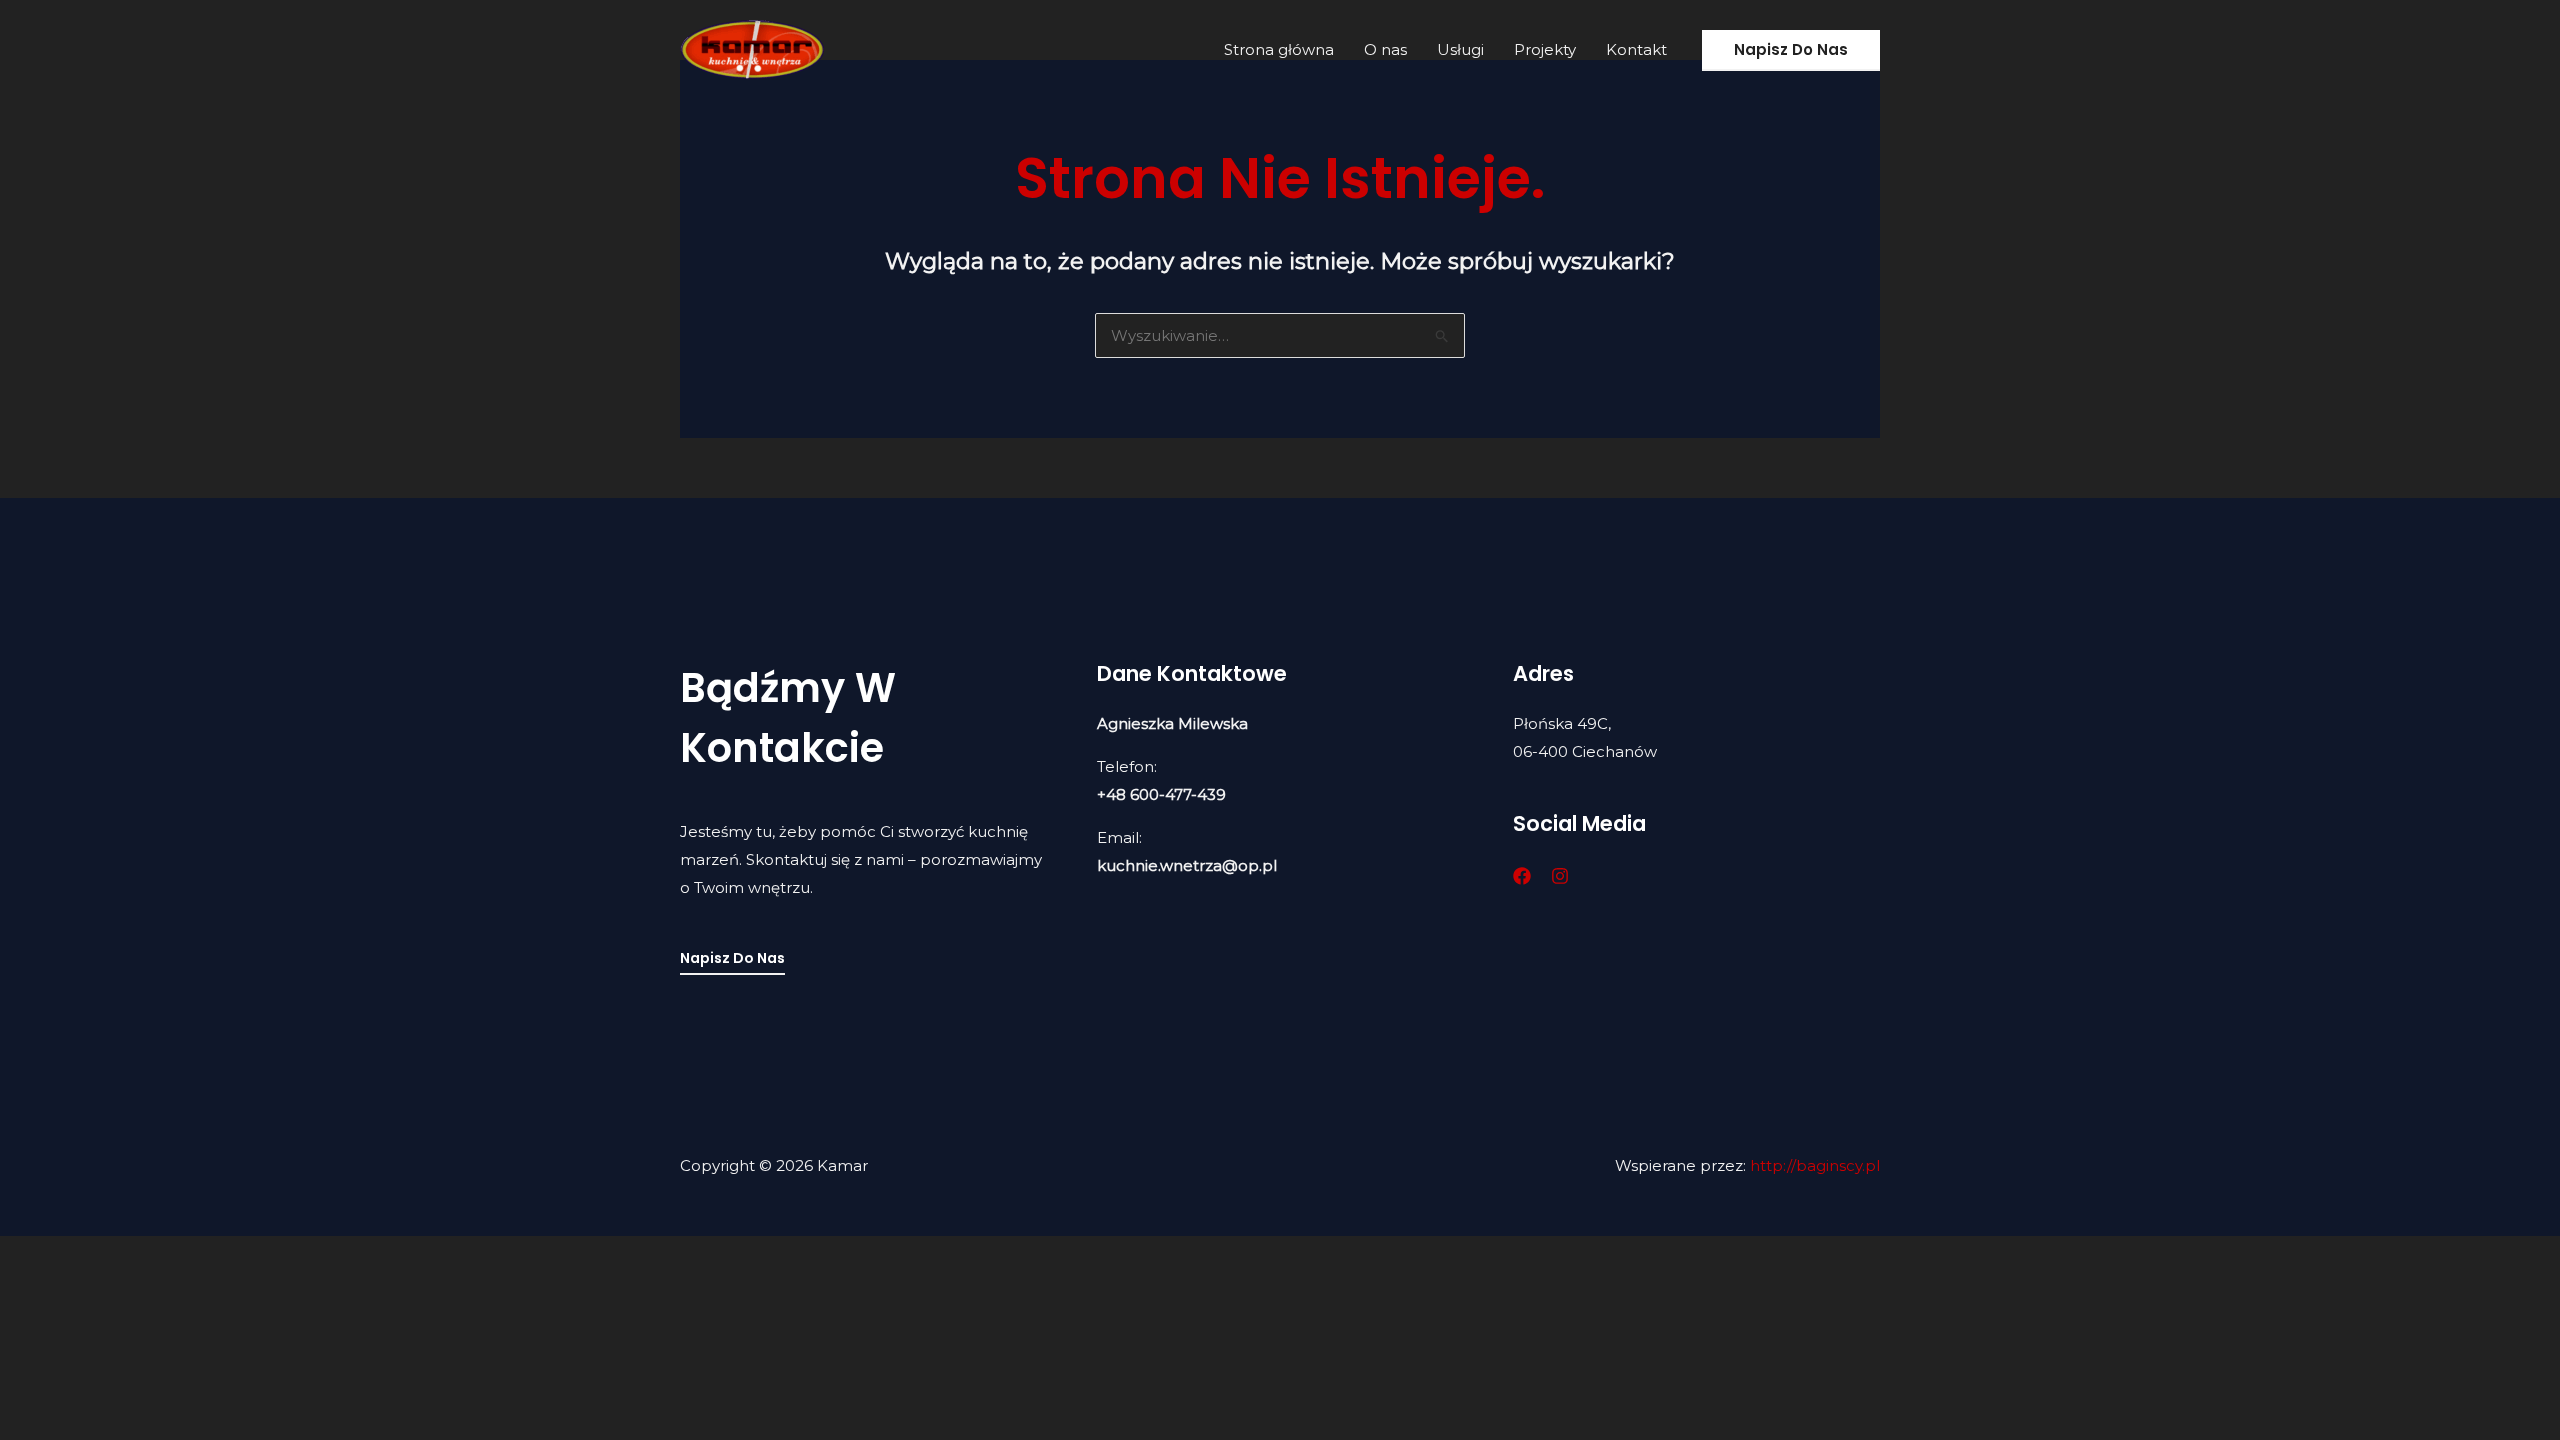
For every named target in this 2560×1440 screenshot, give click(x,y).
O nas (1385, 49)
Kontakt (1636, 49)
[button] (1791, 50)
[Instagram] (1560, 876)
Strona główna (1279, 49)
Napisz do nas (732, 958)
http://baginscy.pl (1815, 1165)
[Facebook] (1522, 876)
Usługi (1460, 49)
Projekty (1545, 49)
